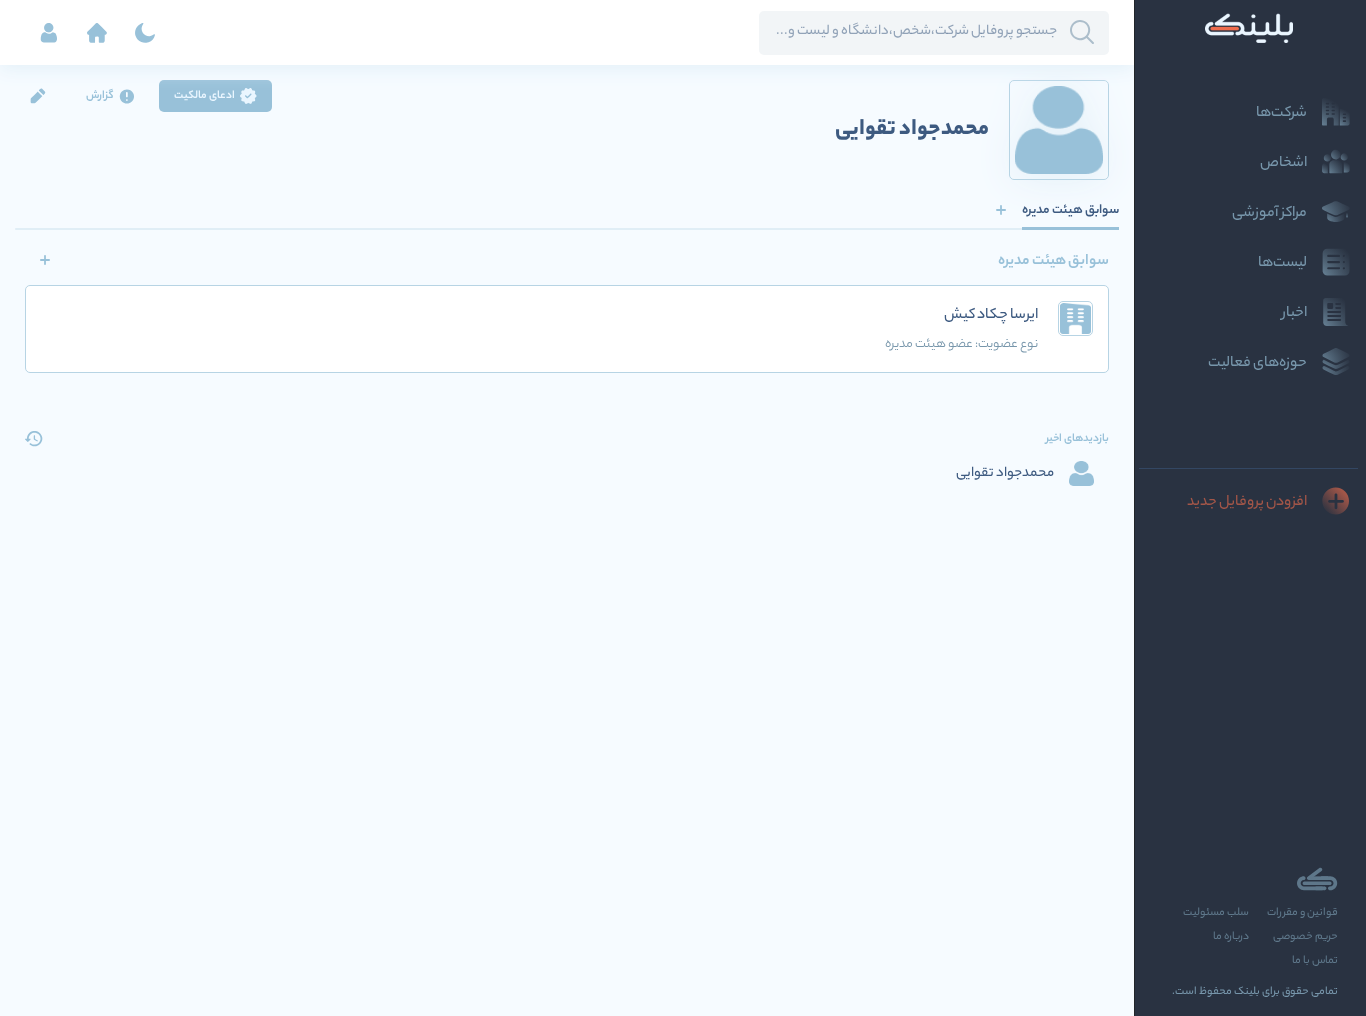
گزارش (100, 96)
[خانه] (97, 33)
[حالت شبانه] (145, 33)
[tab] (1070, 210)
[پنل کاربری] (49, 33)
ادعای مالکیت (204, 96)
